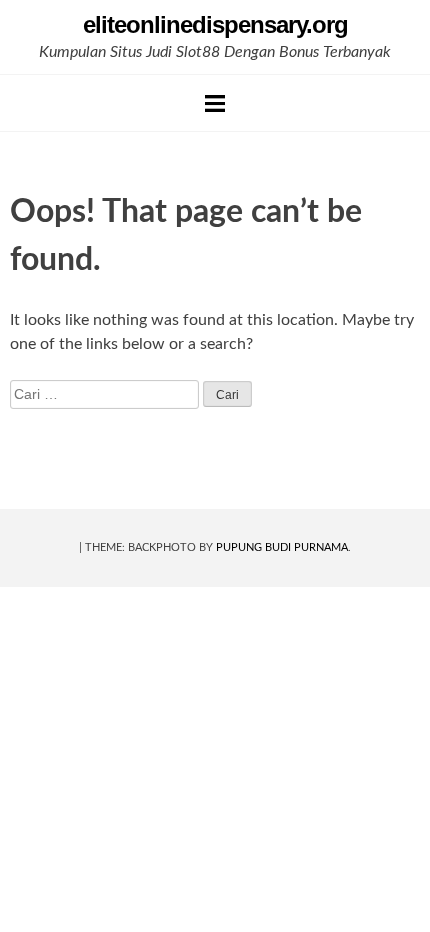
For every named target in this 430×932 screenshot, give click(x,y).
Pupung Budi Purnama (282, 547)
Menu (215, 103)
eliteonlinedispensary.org (215, 24)
